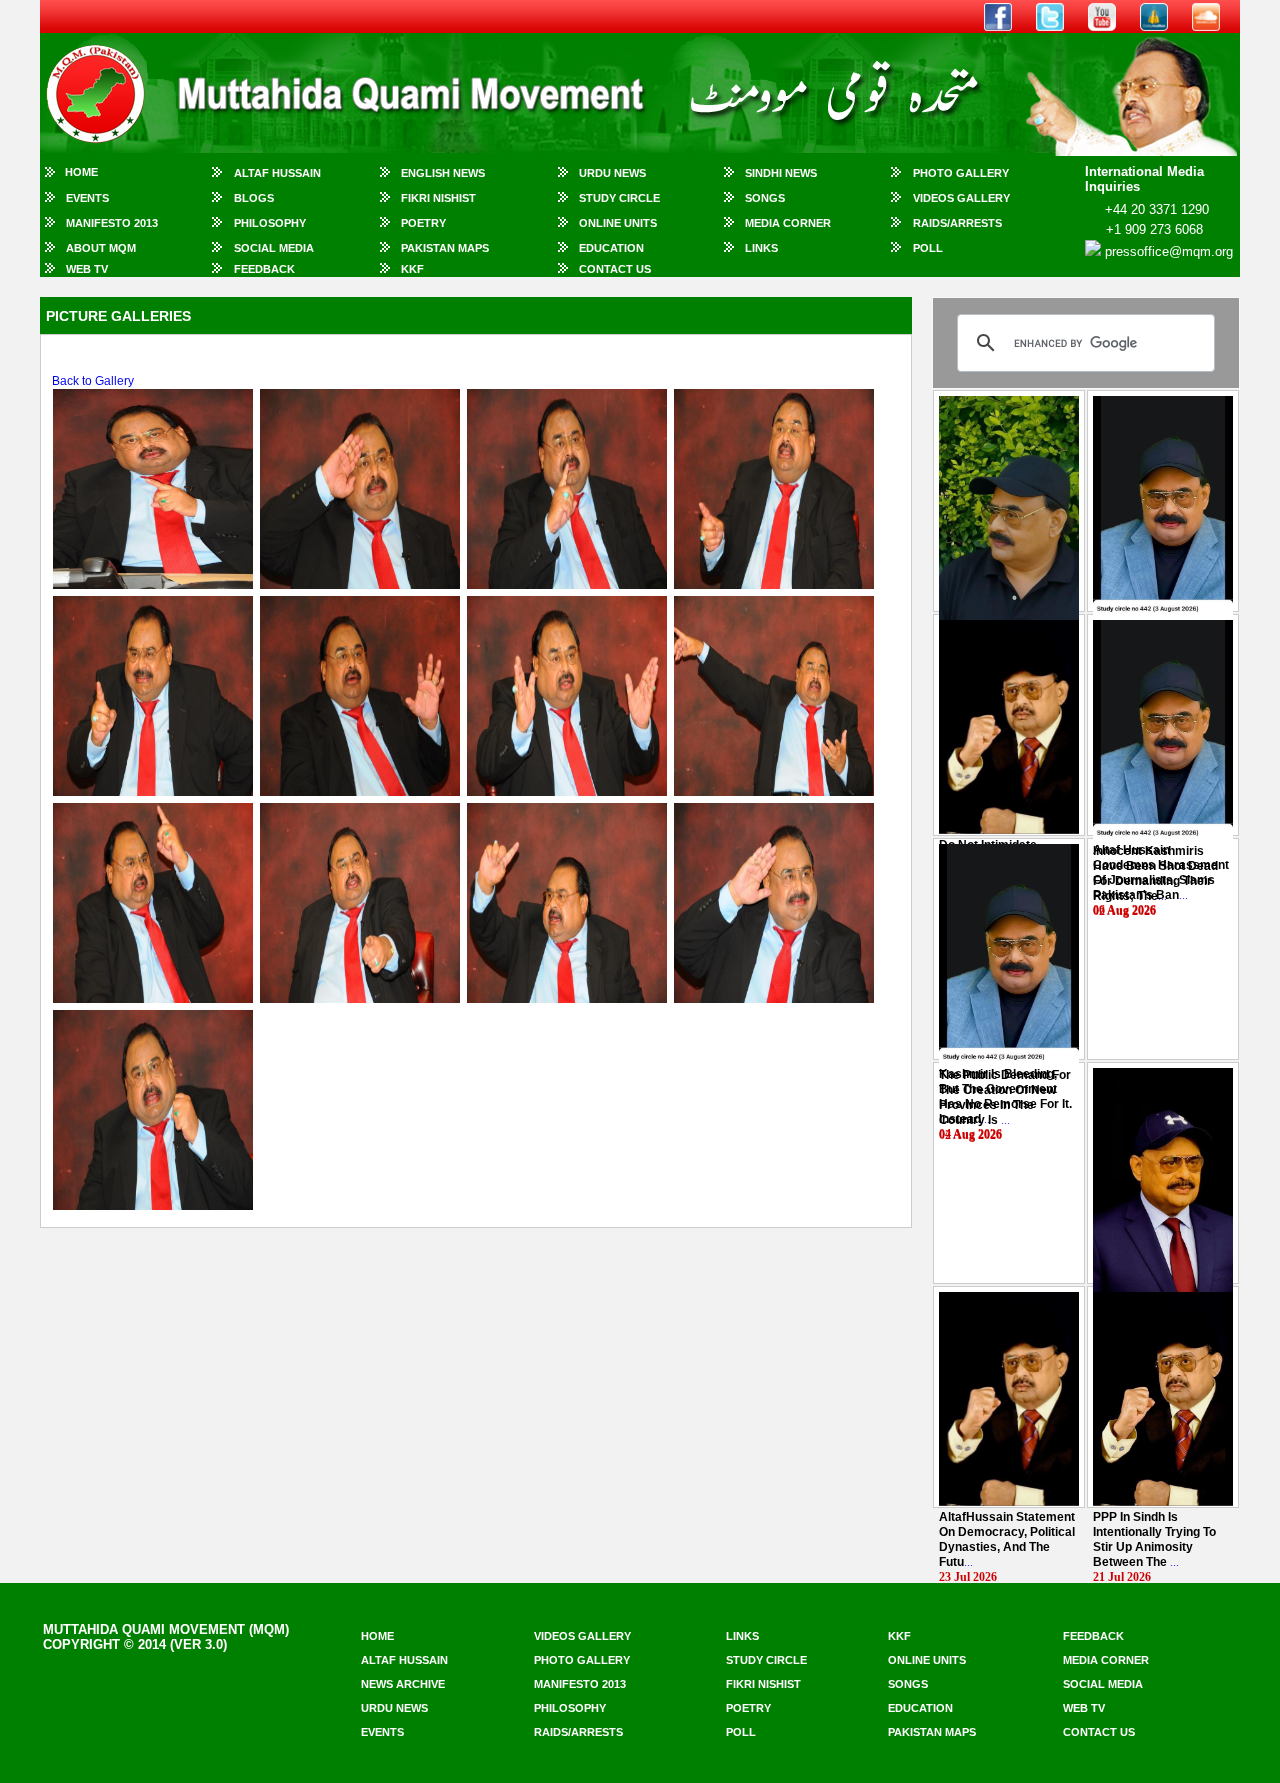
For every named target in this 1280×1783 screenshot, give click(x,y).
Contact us (1099, 1732)
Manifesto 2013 (112, 223)
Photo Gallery (961, 173)
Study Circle (619, 198)
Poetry (423, 223)
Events (87, 198)
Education (611, 248)
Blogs (254, 198)
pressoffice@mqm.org (1169, 251)
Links (761, 248)
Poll (928, 248)
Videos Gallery (961, 198)
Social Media (274, 248)
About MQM (101, 248)
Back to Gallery (93, 381)
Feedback (264, 269)
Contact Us (615, 269)
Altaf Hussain (277, 173)
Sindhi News (781, 173)
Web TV (87, 269)
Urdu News (612, 173)
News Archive (403, 1684)
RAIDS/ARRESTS (957, 223)
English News (443, 173)
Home (81, 172)
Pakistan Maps (445, 248)
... (1155, 873)
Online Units (618, 223)
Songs (765, 198)
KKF (412, 269)
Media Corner (788, 223)
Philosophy (270, 223)
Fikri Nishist (438, 198)
